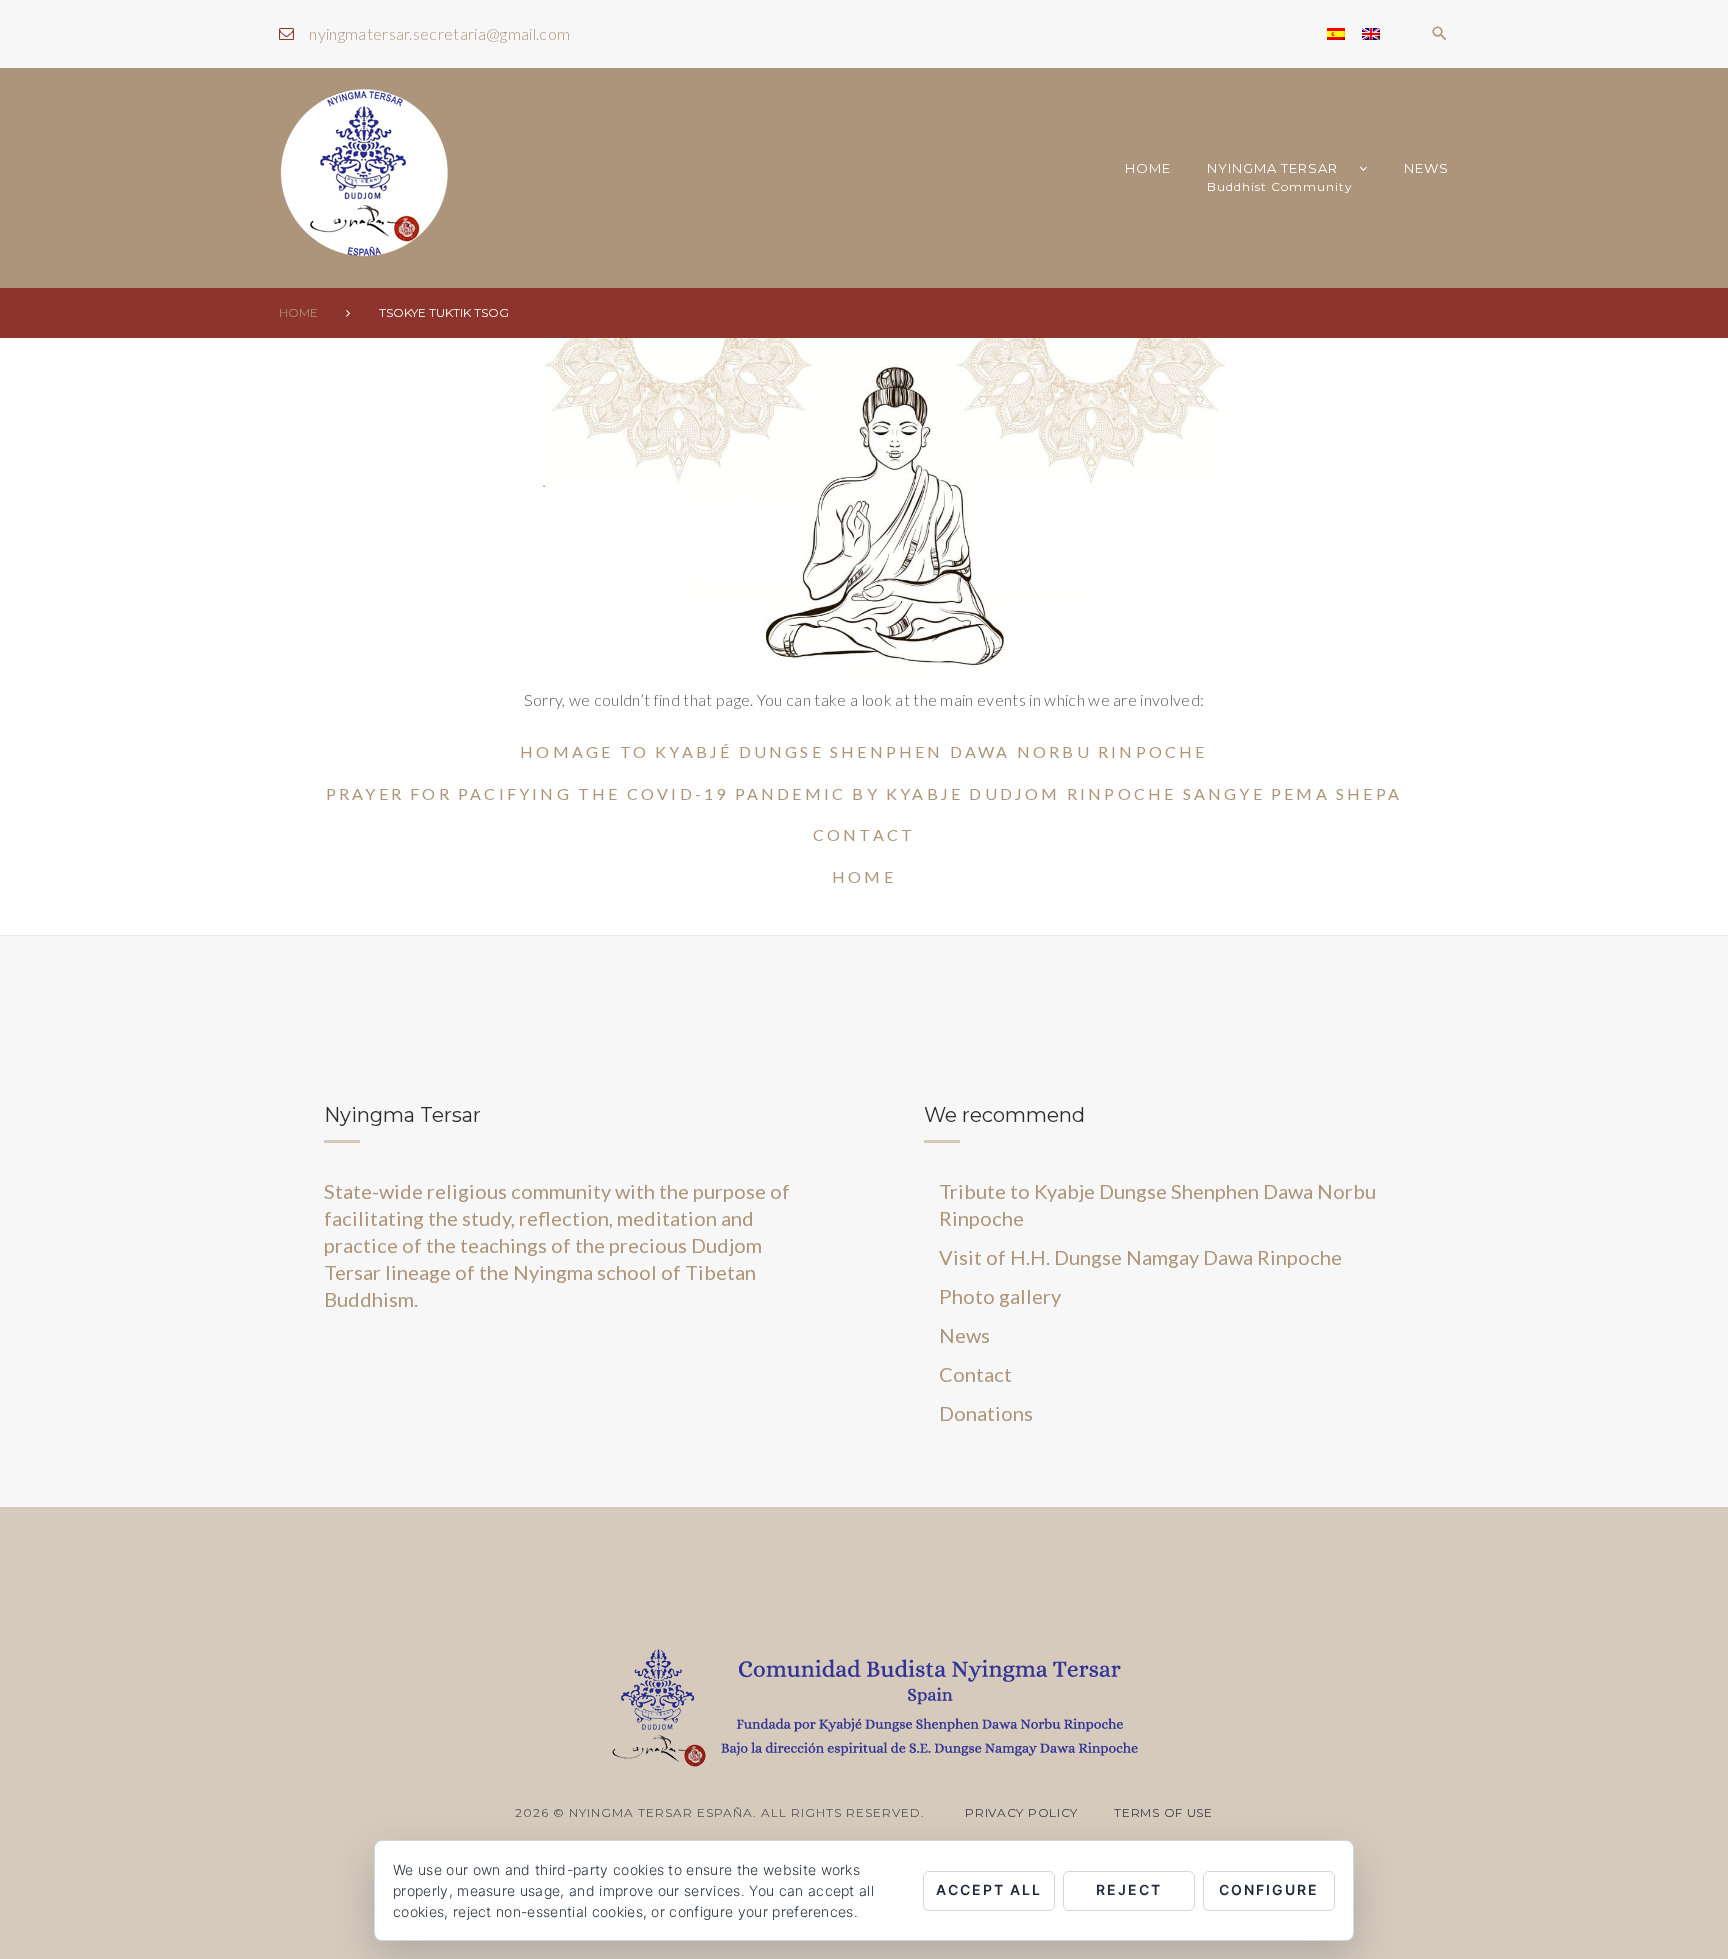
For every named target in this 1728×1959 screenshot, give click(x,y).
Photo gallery (1000, 1296)
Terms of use (1163, 1812)
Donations (986, 1413)
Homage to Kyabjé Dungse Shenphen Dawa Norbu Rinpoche (863, 751)
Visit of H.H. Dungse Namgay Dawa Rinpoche (1140, 1257)
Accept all (989, 1889)
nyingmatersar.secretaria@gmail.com (439, 33)
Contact (864, 834)
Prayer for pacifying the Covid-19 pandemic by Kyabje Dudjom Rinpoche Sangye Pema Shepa (864, 793)
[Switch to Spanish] (1336, 34)
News (1426, 168)
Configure (1269, 1889)
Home (298, 312)
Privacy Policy (1021, 1812)
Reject (1129, 1889)
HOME (1148, 168)
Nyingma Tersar (1280, 177)
